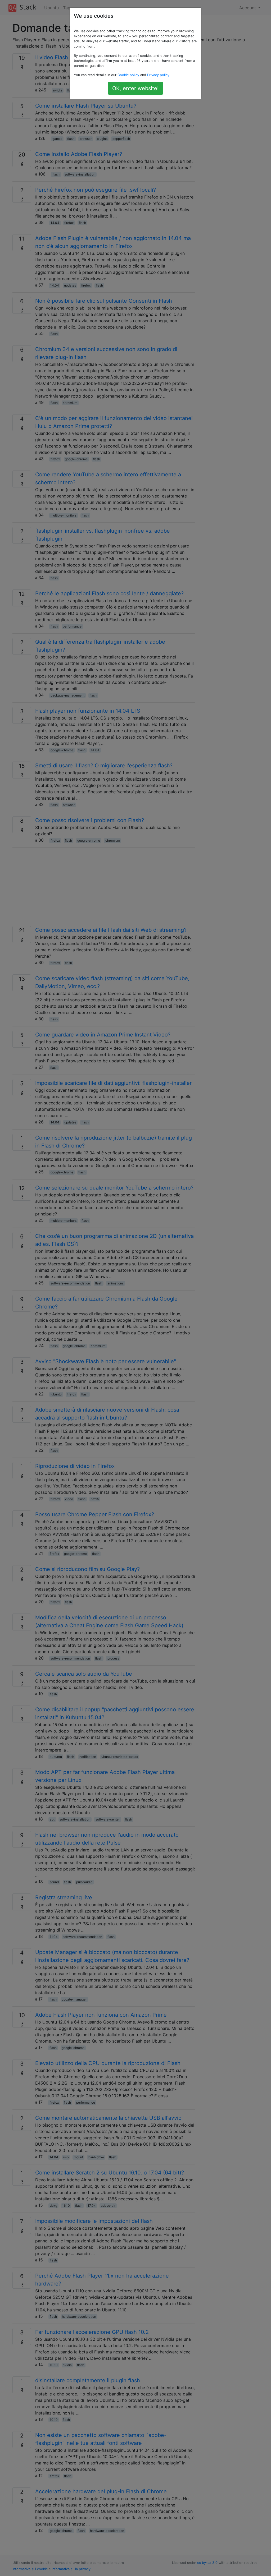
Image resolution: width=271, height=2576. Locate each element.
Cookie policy (128, 75)
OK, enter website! (135, 88)
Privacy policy (158, 75)
